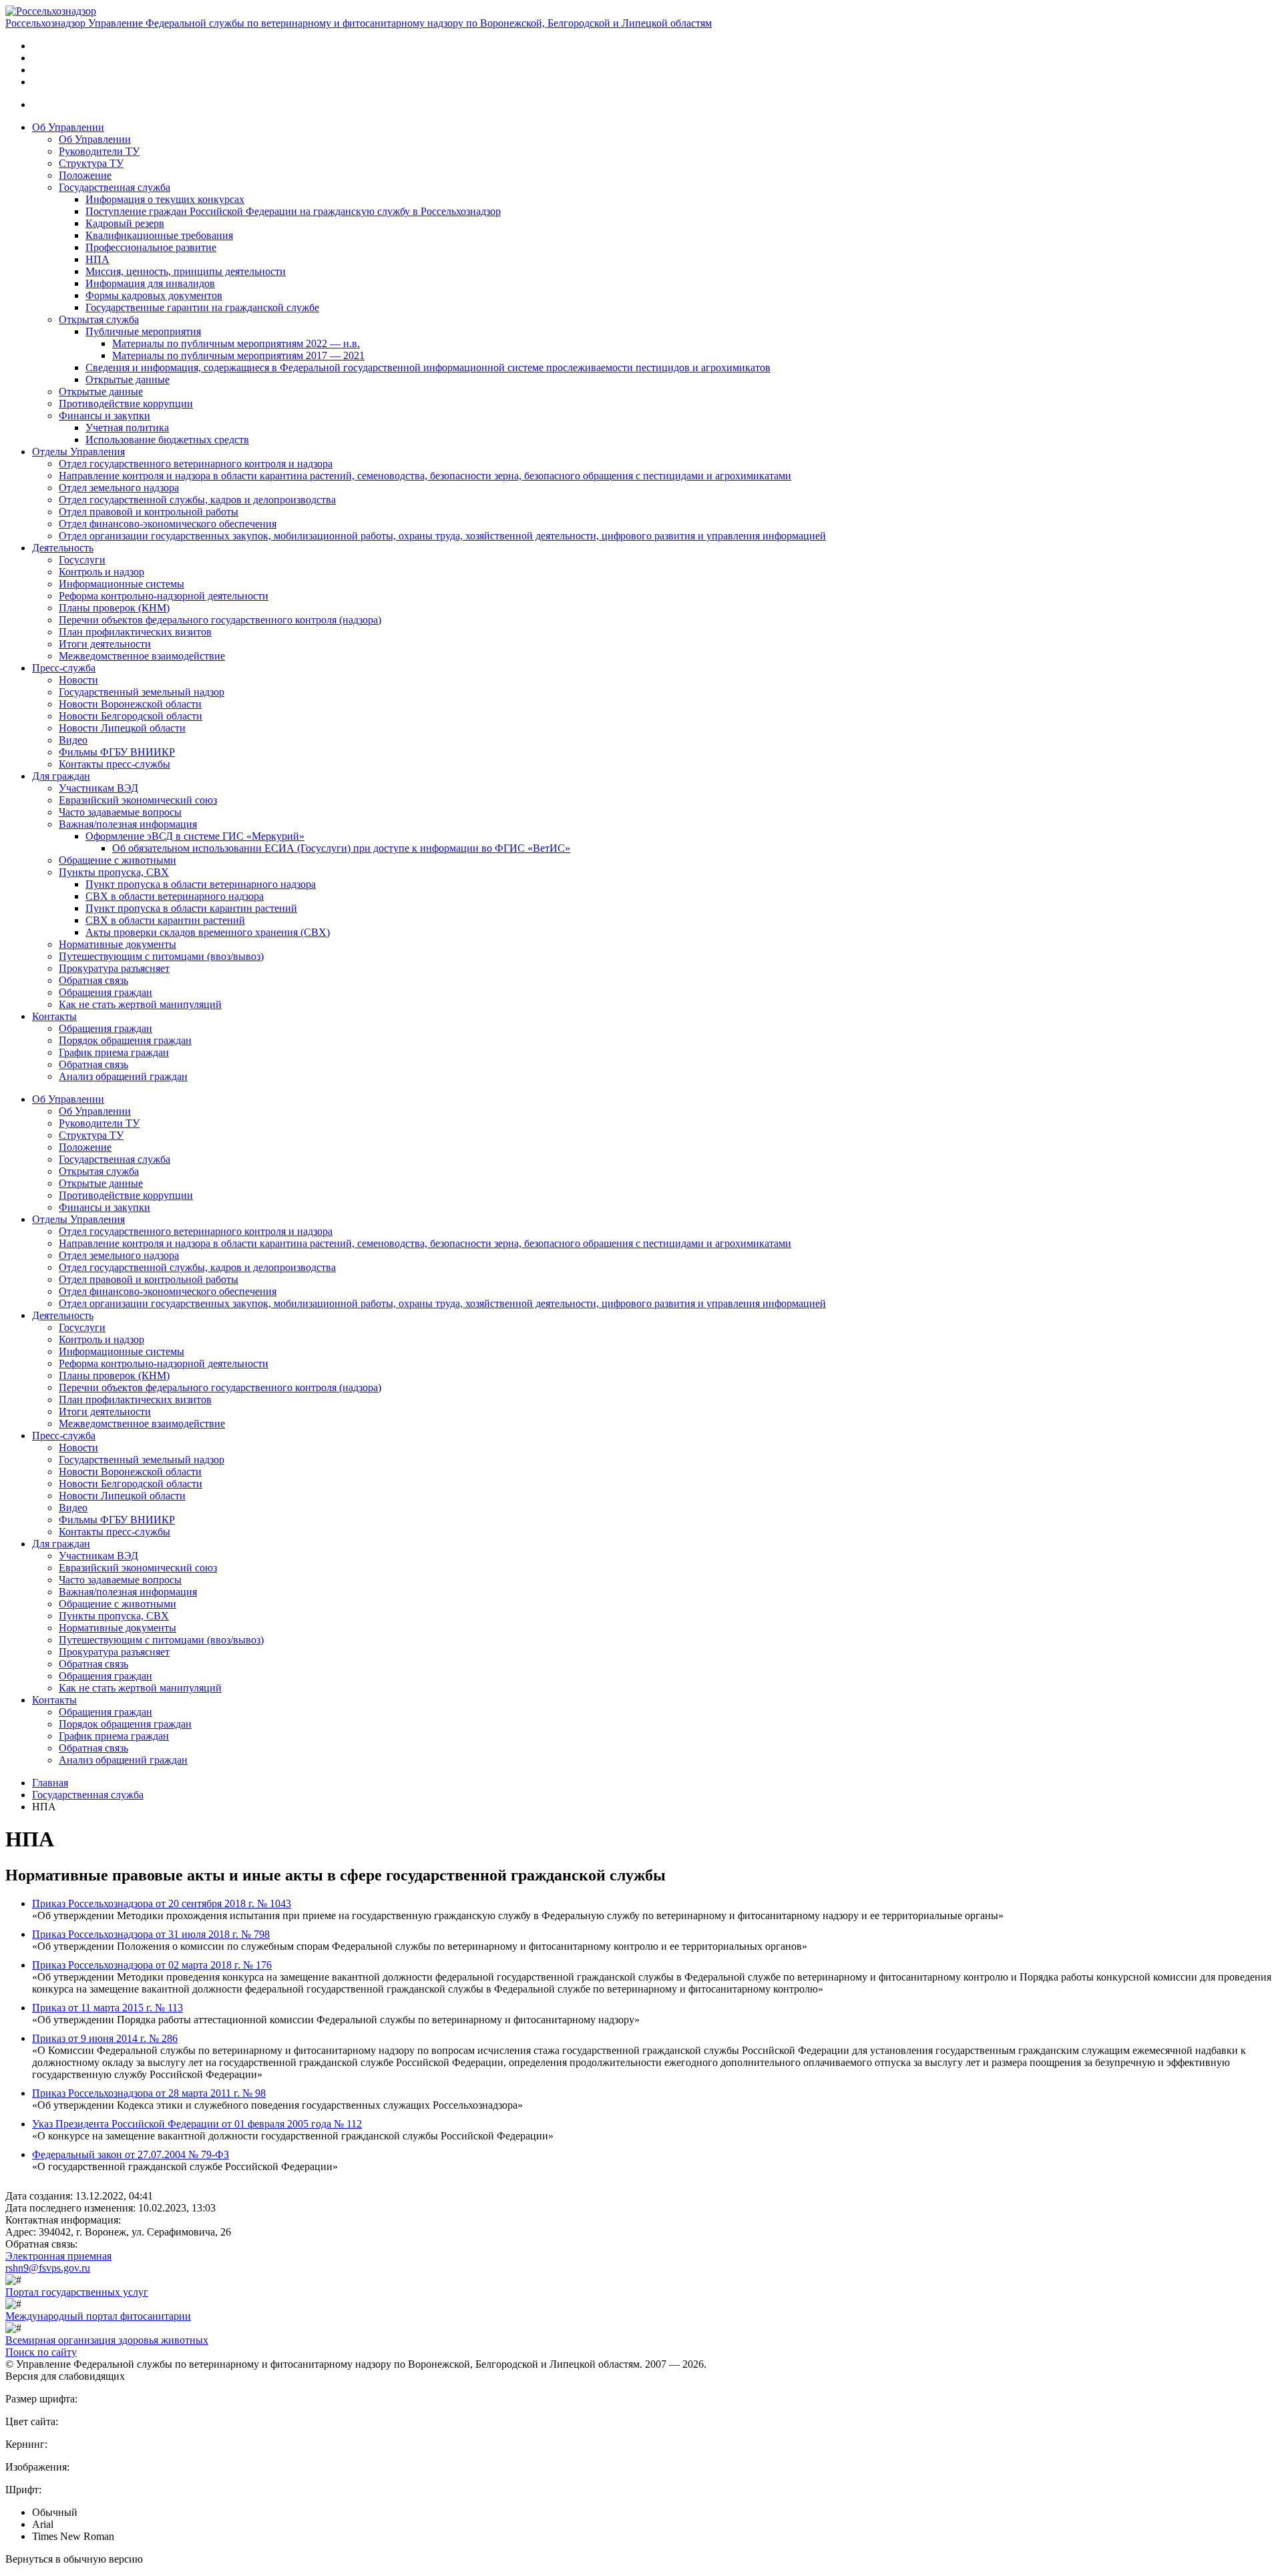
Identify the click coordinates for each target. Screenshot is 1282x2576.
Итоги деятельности (105, 644)
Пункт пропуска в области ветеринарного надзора (201, 884)
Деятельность (63, 548)
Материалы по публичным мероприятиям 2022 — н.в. (236, 343)
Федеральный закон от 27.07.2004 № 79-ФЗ (131, 2154)
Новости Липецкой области (122, 728)
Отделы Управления (78, 452)
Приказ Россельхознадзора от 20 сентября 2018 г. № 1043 (162, 1903)
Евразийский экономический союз (138, 800)
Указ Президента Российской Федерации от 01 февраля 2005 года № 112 (197, 2124)
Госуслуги (82, 560)
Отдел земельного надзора (119, 488)
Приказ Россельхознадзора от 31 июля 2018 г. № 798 (151, 1934)
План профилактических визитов (135, 632)
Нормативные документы (118, 944)
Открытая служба (99, 319)
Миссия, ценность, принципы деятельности (186, 271)
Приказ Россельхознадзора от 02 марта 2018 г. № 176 (152, 1965)
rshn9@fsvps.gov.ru (48, 2268)
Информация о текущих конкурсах (165, 199)
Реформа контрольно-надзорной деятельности (164, 596)
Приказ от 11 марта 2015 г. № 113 (108, 2008)
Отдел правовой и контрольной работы (149, 512)
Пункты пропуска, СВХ (114, 872)
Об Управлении (68, 127)
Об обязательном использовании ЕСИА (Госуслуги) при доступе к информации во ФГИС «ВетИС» (341, 848)
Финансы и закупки (104, 416)
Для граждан (61, 776)
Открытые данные (128, 379)
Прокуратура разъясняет (114, 968)
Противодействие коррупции (126, 404)
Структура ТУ (91, 163)
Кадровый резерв (125, 223)
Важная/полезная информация (128, 824)
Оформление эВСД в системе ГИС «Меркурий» (195, 836)
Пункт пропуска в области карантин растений (191, 908)
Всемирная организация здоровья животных (107, 2340)
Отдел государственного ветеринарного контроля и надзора (196, 464)
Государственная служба (115, 187)
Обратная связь (93, 980)
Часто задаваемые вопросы (120, 812)
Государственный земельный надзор (142, 692)
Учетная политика (127, 428)
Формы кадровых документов (154, 295)
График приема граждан (114, 1052)
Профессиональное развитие (151, 247)
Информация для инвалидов (150, 283)
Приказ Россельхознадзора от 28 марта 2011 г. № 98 (149, 2093)
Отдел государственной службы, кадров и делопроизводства (197, 500)
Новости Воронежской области (130, 704)
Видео (73, 740)
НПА (97, 259)
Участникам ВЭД (98, 788)
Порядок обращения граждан (125, 1040)
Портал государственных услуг (77, 2292)
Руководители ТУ (99, 151)
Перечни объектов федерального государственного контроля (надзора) (220, 620)
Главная (50, 1783)
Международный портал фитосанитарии (98, 2316)
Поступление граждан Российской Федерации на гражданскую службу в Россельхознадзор (293, 211)
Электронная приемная (58, 2256)
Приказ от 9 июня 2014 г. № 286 (105, 2038)
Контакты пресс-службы (115, 764)
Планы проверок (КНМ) (114, 608)
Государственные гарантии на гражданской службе (202, 307)
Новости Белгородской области (131, 716)
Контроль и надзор (101, 572)
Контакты (54, 1016)
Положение (85, 175)
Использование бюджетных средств (167, 440)
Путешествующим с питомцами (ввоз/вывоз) (161, 956)
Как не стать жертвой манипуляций (140, 1004)
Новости (78, 680)
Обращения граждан (105, 992)
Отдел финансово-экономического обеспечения (168, 524)
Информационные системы (122, 584)
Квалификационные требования (159, 235)
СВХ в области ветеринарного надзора (175, 896)
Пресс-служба (64, 668)
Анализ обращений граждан (123, 1076)
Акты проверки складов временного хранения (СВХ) (208, 932)
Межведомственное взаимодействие (142, 656)
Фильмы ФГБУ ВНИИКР (117, 752)
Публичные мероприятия (143, 331)
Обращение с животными (118, 860)
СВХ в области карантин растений (165, 920)
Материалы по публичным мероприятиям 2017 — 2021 (238, 355)
